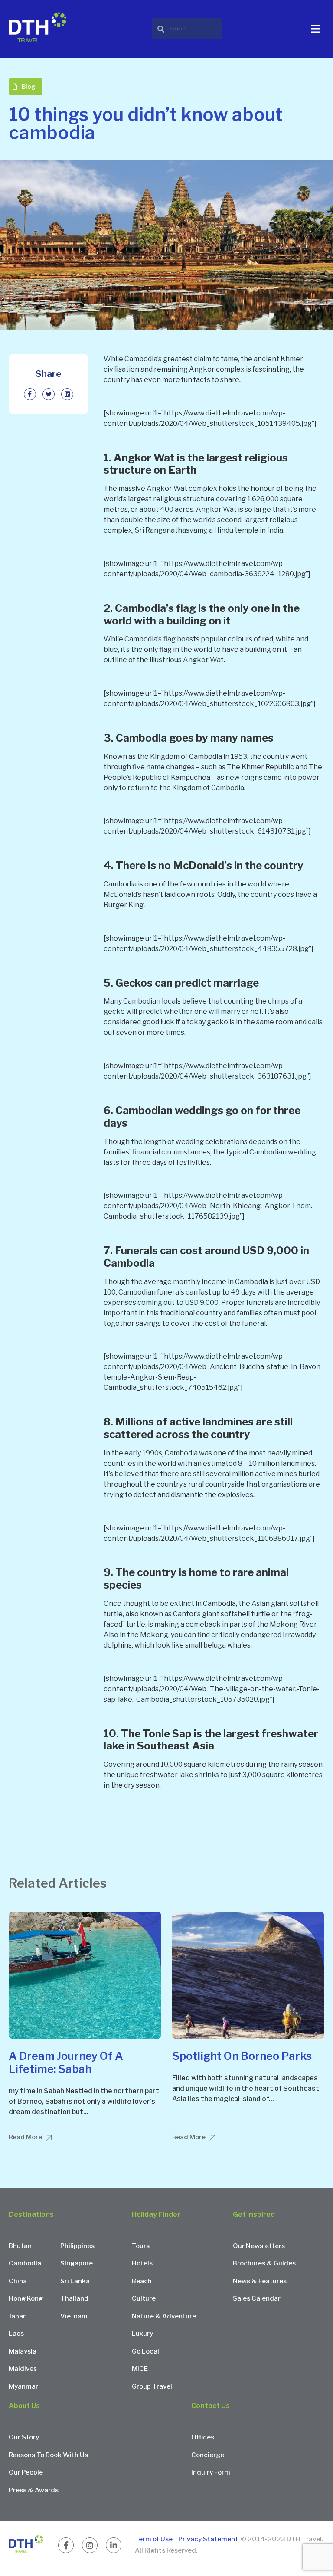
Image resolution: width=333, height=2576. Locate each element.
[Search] (187, 29)
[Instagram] (90, 2545)
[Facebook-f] (66, 2545)
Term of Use (154, 2539)
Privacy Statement (208, 2539)
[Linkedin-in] (114, 2545)
